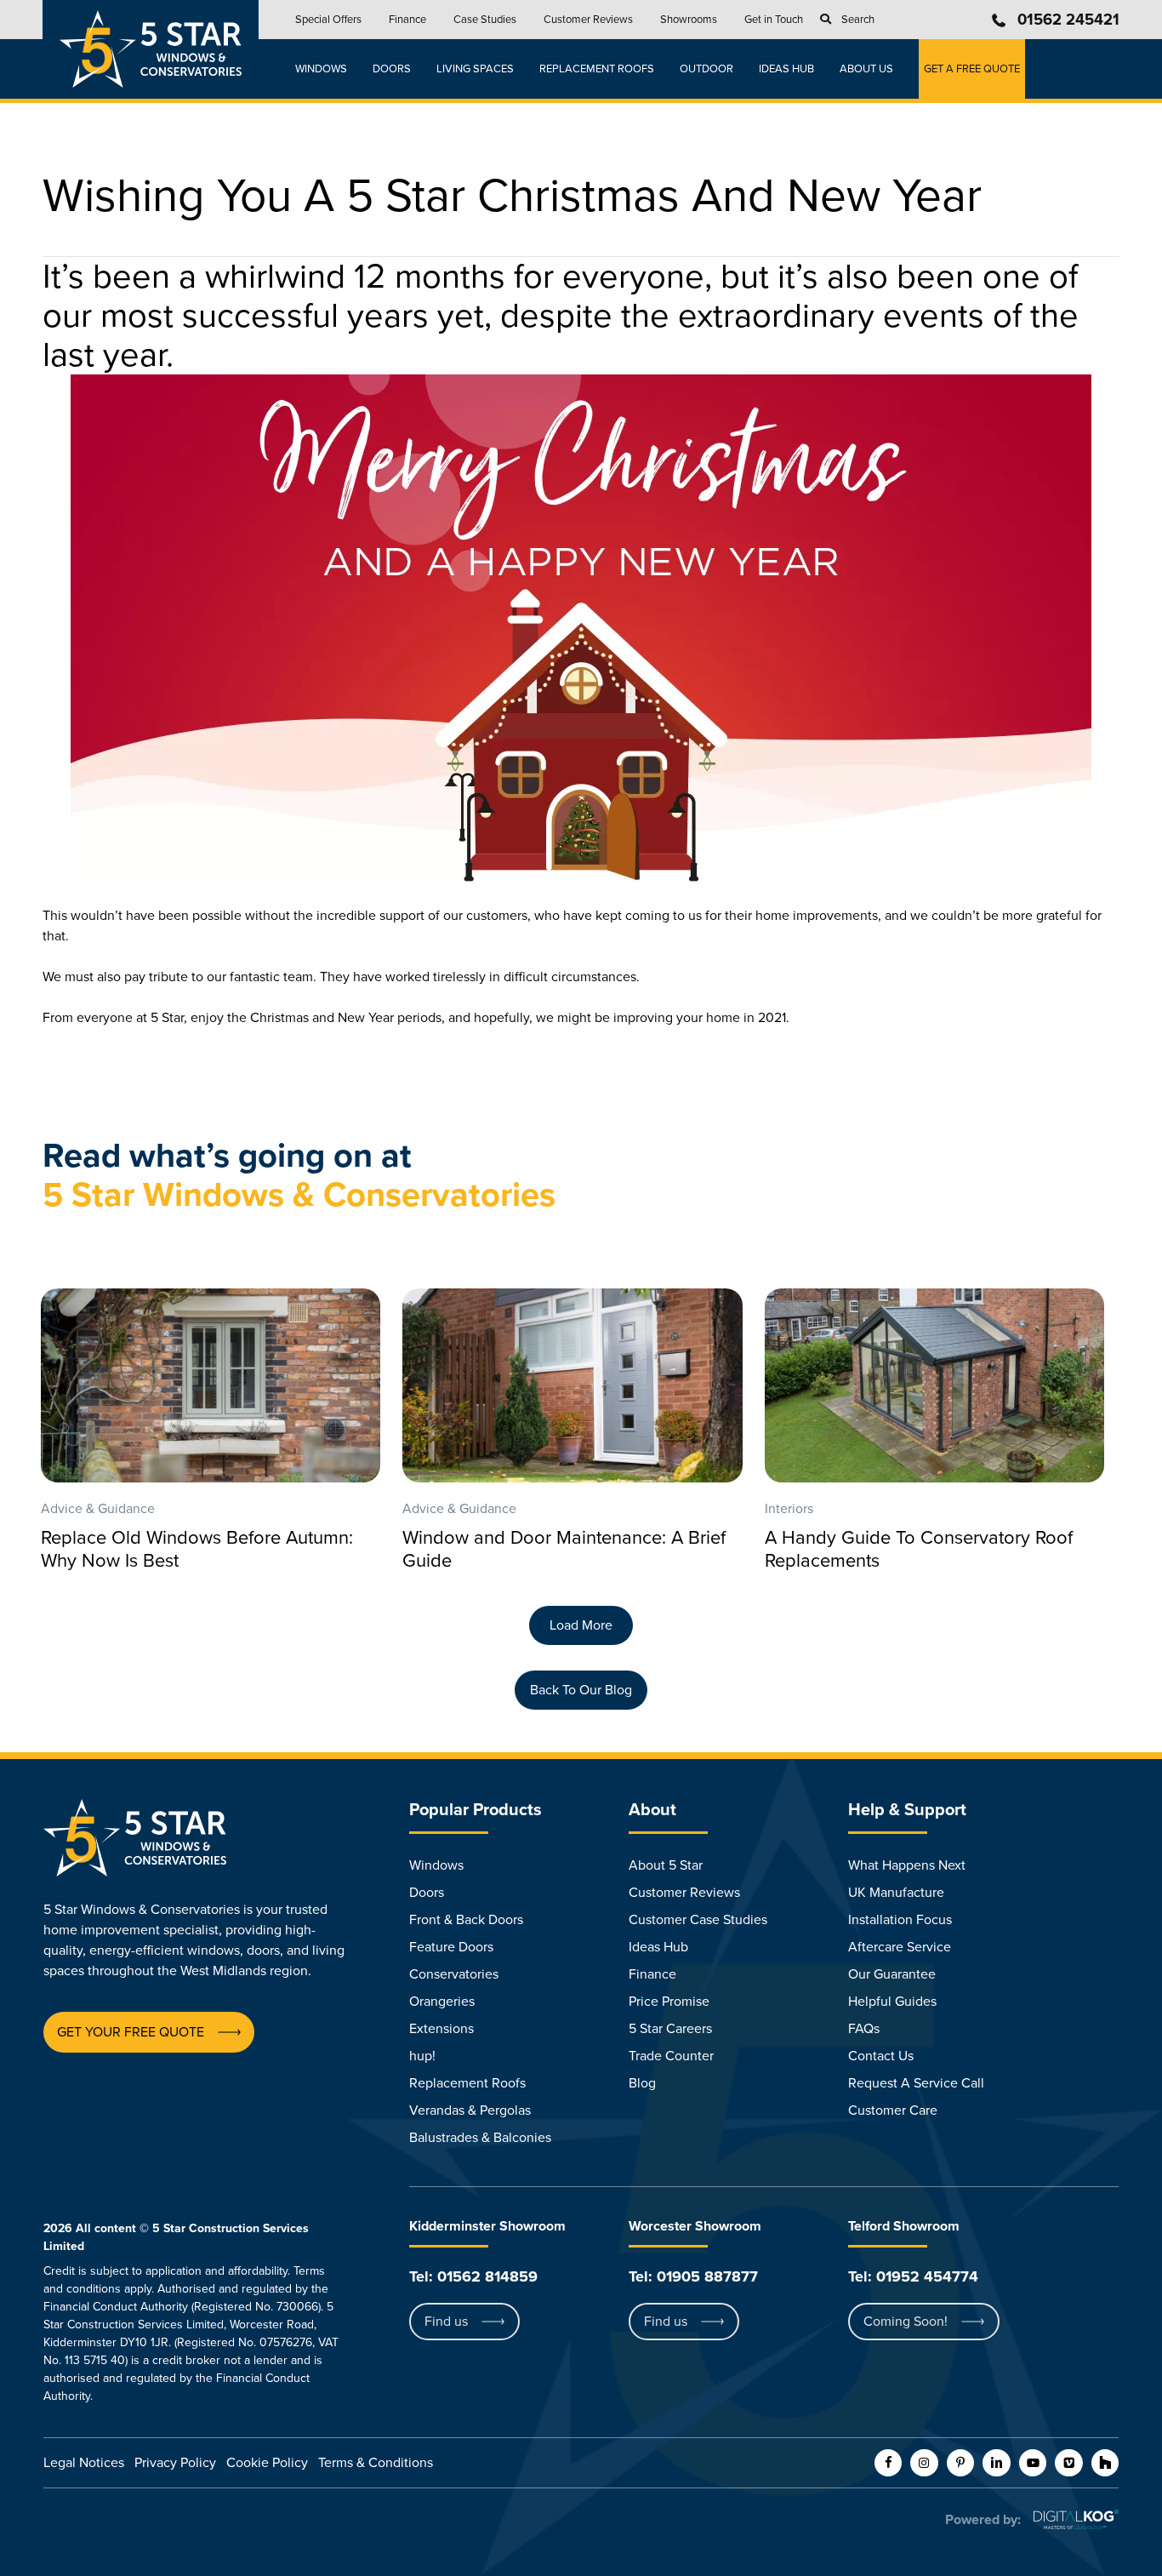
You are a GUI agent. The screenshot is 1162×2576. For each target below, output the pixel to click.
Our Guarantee (892, 1974)
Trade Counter (671, 2056)
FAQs (864, 2029)
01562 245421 (1068, 20)
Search (858, 20)
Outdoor (706, 69)
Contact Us (881, 2056)
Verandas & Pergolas (470, 2110)
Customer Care (893, 2110)
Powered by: (983, 2520)
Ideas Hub (658, 1947)
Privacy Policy (175, 2463)
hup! (422, 2056)
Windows (321, 69)
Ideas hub (786, 69)
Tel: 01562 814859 (473, 2276)
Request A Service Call (916, 2083)
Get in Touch (774, 20)
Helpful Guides (892, 2002)
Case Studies (485, 20)
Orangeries (442, 2002)
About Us (866, 69)
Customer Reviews (588, 20)
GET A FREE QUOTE (972, 69)
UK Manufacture (896, 1893)
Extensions (441, 2029)
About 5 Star (666, 1865)
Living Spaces (475, 69)
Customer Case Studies (698, 1920)
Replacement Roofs (597, 69)
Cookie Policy (267, 2463)
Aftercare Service (900, 1947)
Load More (581, 1625)
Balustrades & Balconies (480, 2138)
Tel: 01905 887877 (693, 2276)
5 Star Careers (670, 2029)
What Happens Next (907, 1865)
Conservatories (454, 1974)
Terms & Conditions (376, 2463)
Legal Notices (84, 2463)
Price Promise (669, 2002)
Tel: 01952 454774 (913, 2276)
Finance (407, 20)
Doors (392, 69)
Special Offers (328, 20)
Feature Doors (451, 1947)
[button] (131, 2032)
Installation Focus (900, 1920)
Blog (642, 2083)
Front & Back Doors (466, 1920)
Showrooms (689, 20)
